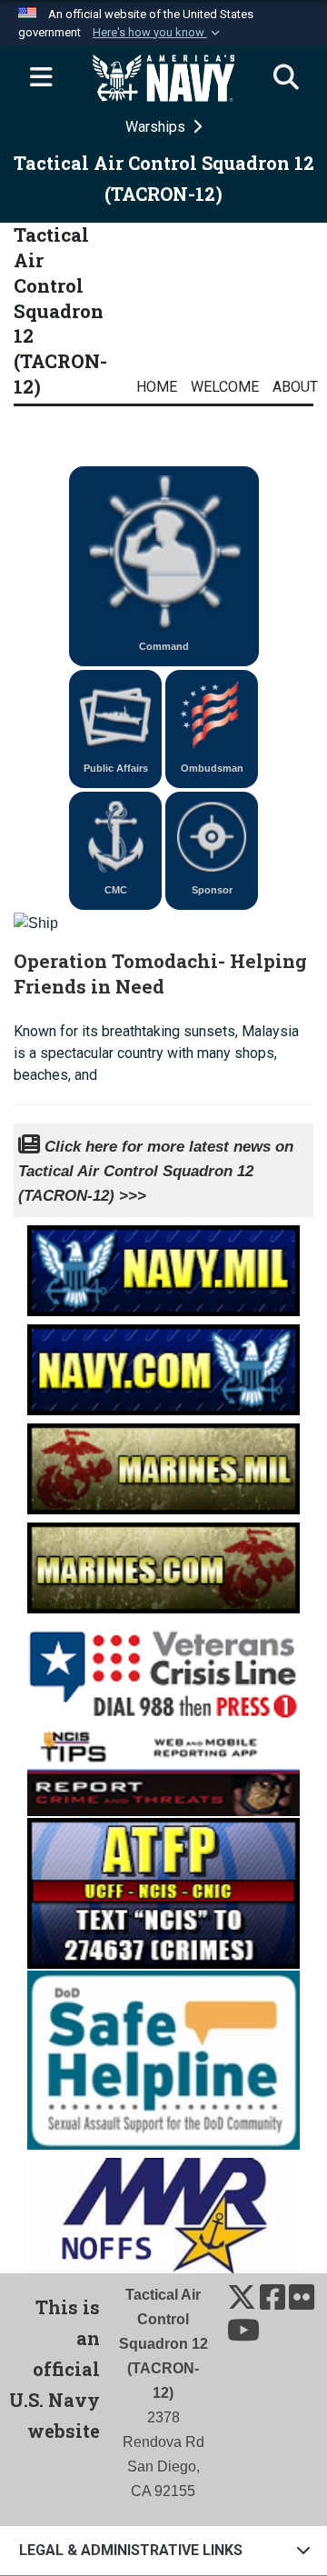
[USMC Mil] (163, 1464)
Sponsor (212, 890)
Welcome (225, 387)
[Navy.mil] (163, 1266)
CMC (116, 890)
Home (157, 387)
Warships (157, 127)
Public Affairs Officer (116, 775)
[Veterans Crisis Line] (163, 1667)
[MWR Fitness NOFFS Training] (163, 2210)
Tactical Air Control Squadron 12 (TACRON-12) (60, 310)
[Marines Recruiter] (163, 1563)
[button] (158, 33)
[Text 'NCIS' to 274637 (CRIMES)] (163, 1891)
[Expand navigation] (41, 78)
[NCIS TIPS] (163, 1768)
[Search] (286, 78)
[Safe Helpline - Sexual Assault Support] (163, 2058)
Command (164, 646)
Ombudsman (212, 768)
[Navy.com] (163, 1365)
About (295, 387)
